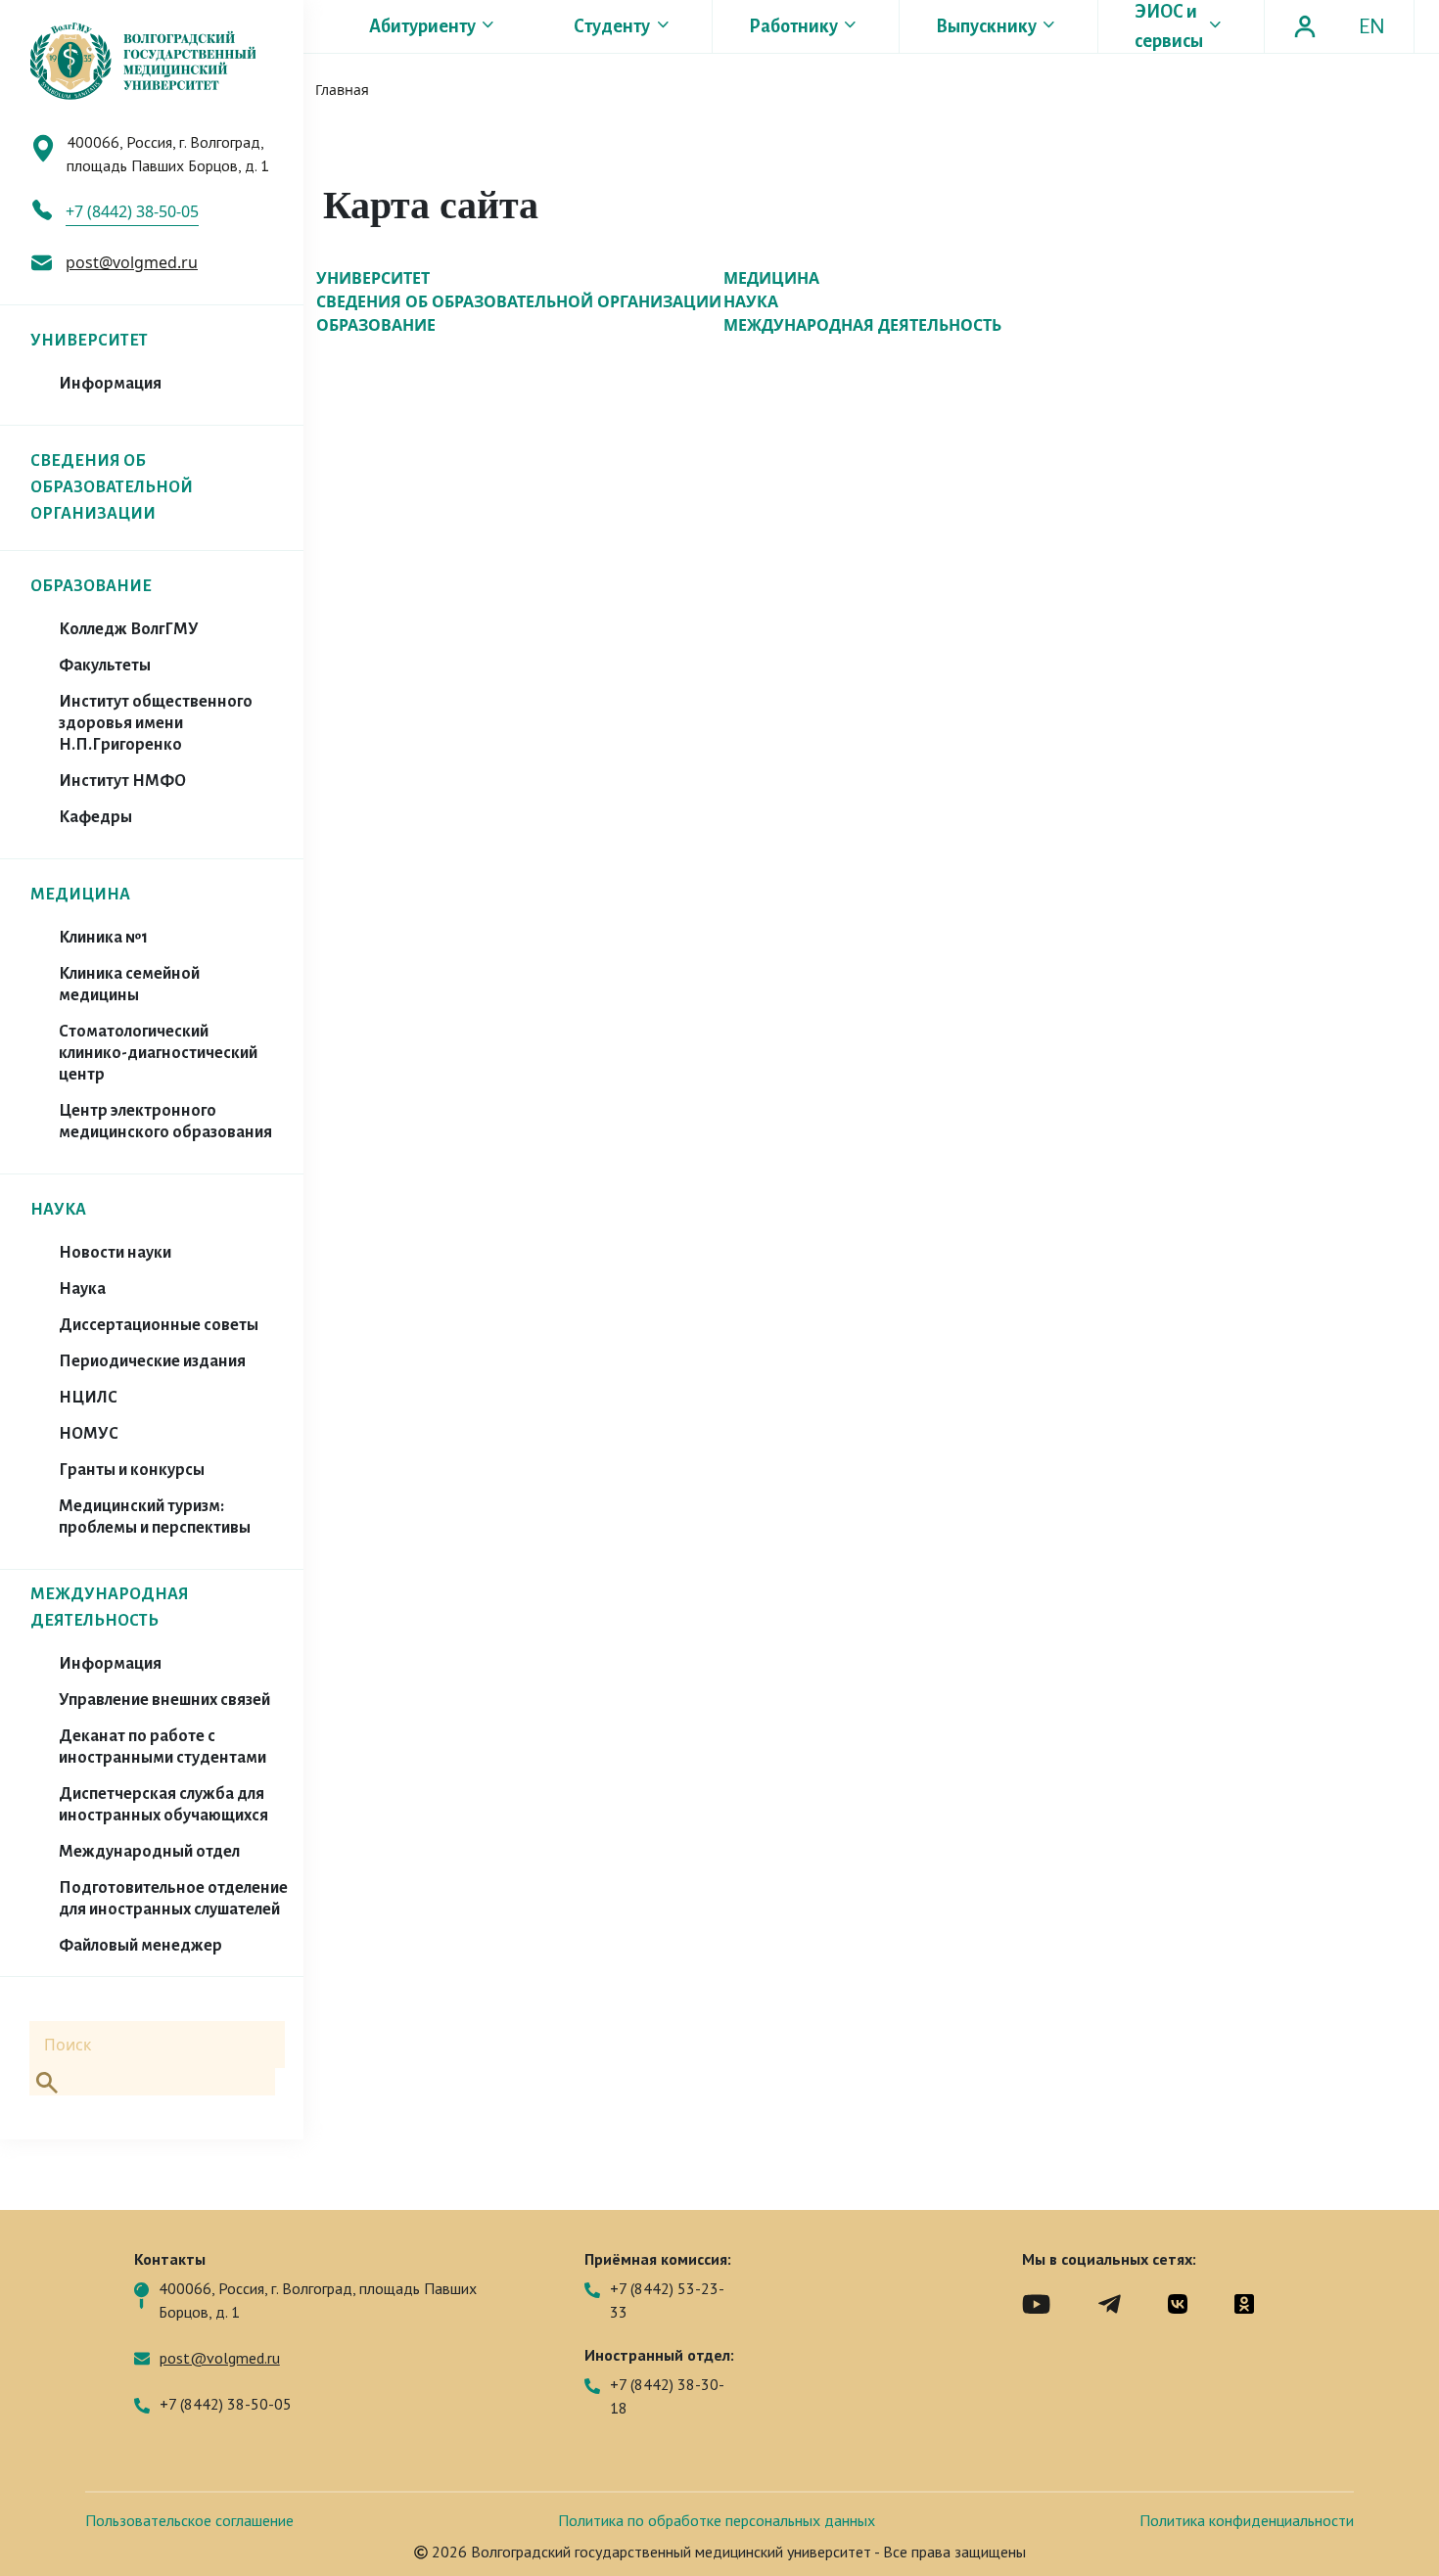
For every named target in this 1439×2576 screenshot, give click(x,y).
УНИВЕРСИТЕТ (89, 341)
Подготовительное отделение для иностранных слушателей (173, 1899)
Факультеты (105, 666)
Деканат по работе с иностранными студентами (162, 1747)
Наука (82, 1289)
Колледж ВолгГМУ (129, 629)
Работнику (793, 26)
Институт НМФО (122, 781)
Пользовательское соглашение (189, 2520)
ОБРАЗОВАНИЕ (91, 586)
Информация (110, 384)
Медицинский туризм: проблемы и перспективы (155, 1517)
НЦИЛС (88, 1398)
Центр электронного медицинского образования (165, 1122)
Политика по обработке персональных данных (717, 2520)
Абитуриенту (422, 26)
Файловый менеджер (140, 1946)
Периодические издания (152, 1361)
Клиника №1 (103, 938)
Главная (342, 90)
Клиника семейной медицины (129, 985)
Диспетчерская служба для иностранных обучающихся (163, 1805)
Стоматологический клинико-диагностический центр (158, 1053)
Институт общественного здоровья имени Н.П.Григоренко (156, 723)
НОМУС (89, 1434)
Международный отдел (149, 1852)
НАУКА (58, 1210)
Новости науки (115, 1253)
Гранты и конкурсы (132, 1470)
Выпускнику (986, 26)
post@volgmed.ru (132, 262)
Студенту (612, 26)
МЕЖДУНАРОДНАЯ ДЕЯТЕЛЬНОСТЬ (862, 325)
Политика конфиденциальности (1247, 2520)
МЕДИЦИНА (80, 895)
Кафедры (95, 817)
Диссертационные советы (159, 1325)
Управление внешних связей (164, 1700)
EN (1372, 26)
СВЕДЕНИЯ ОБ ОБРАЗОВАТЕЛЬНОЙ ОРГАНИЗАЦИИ (112, 487)
